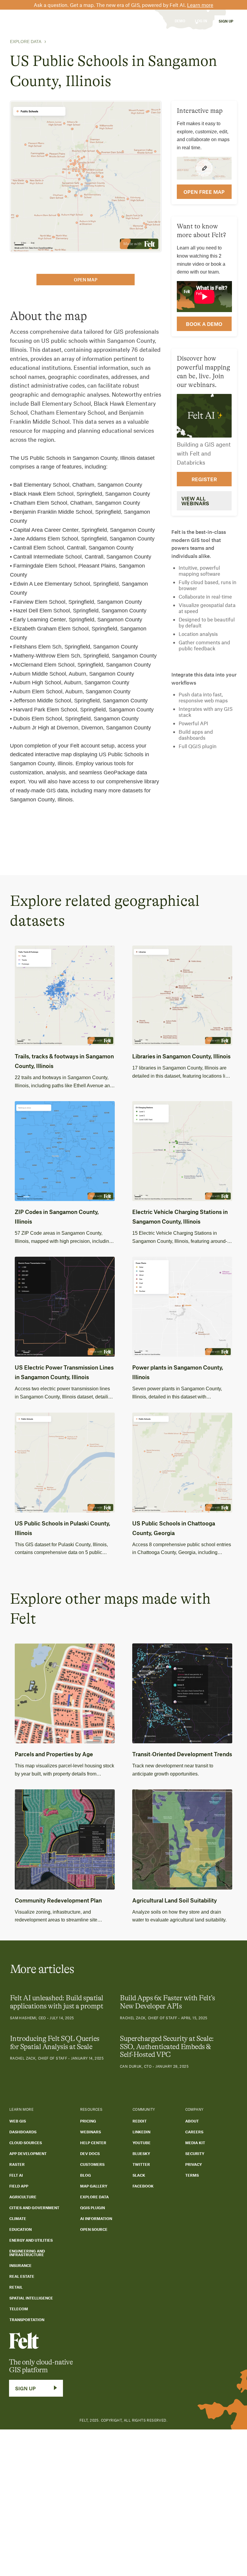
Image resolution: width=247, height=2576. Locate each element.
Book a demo (204, 324)
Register (204, 479)
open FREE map (204, 192)
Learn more (200, 5)
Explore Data (26, 42)
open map (86, 280)
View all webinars (195, 501)
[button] (57, 21)
